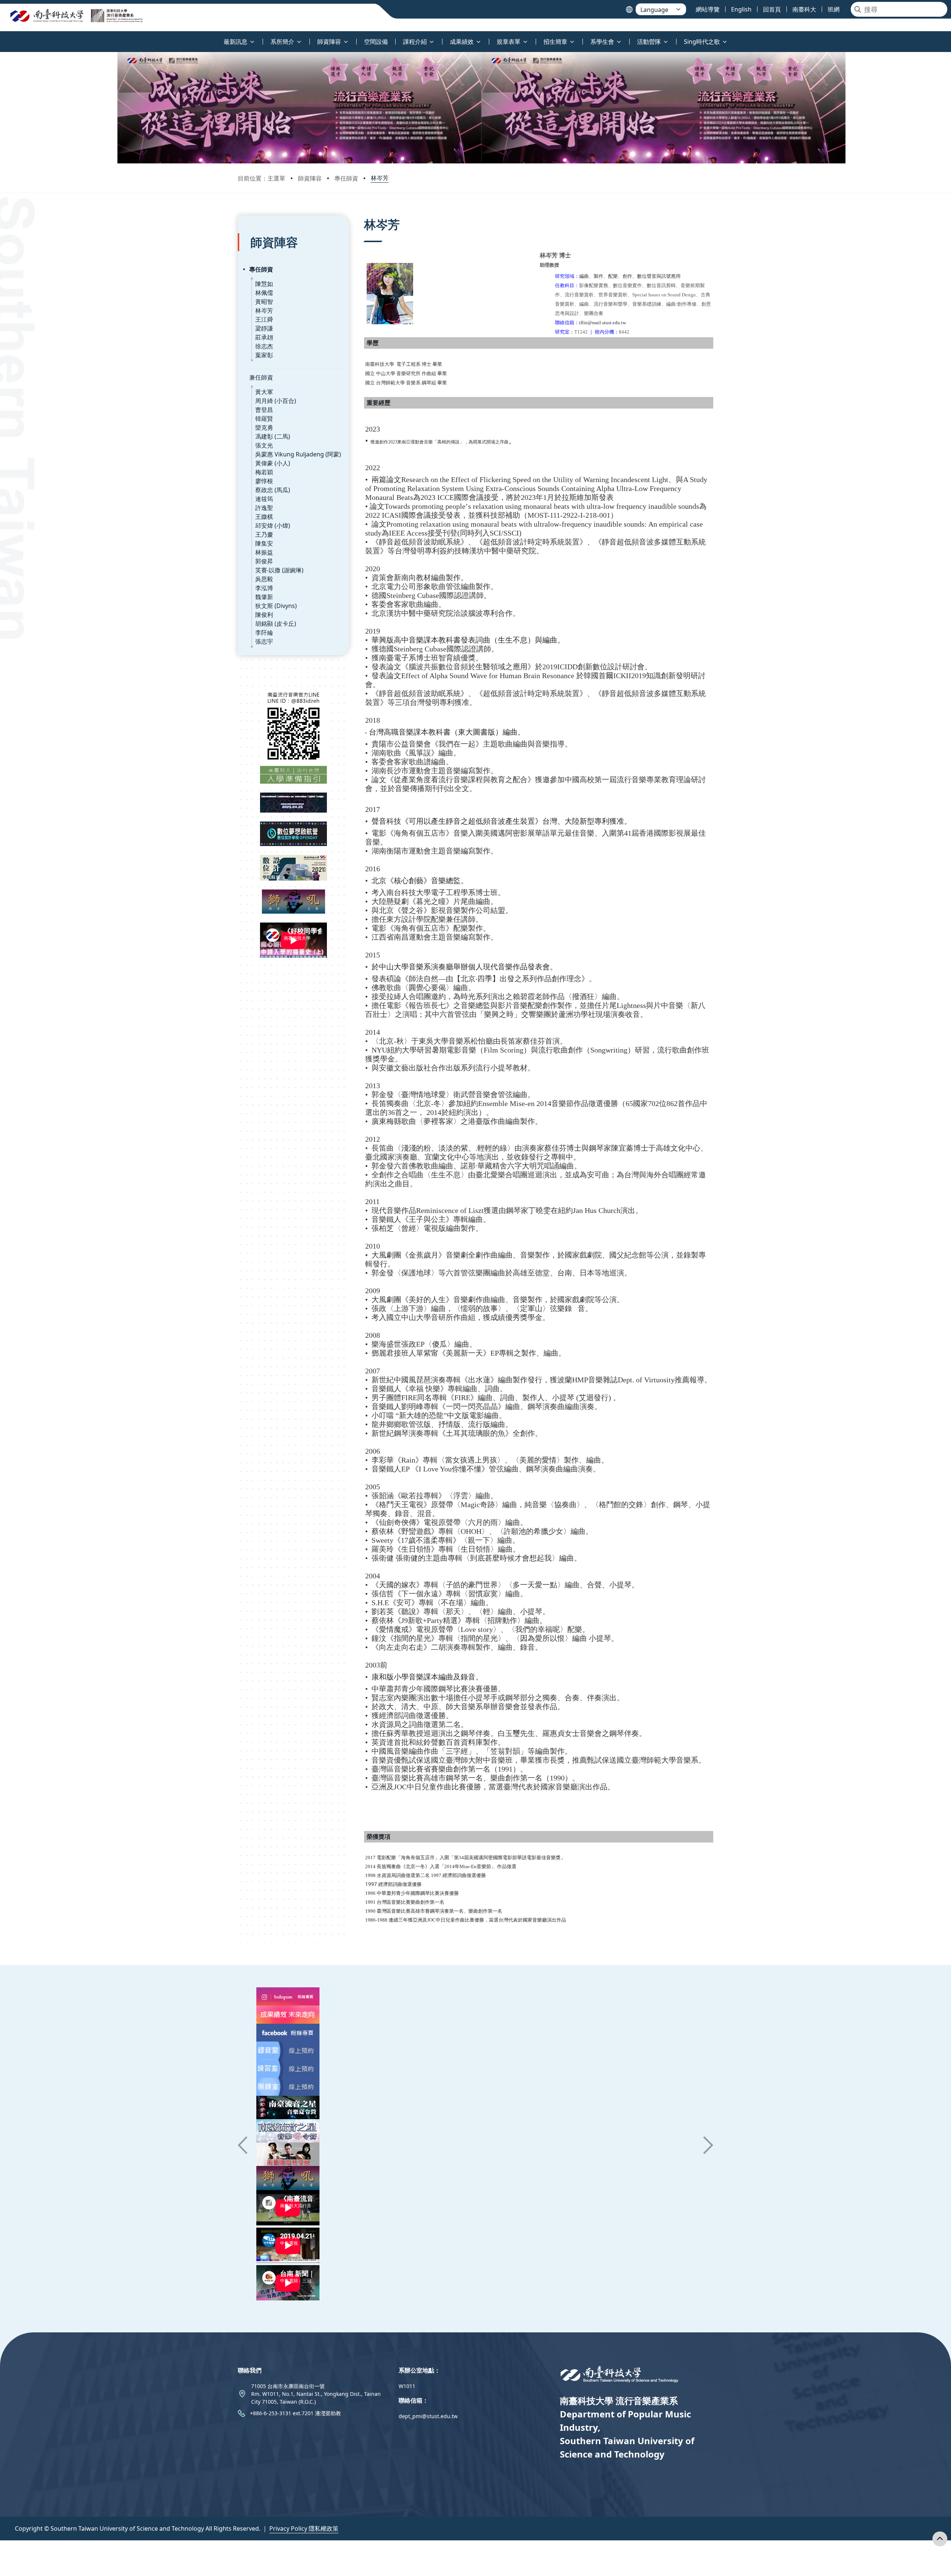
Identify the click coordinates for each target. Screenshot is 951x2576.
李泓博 (264, 588)
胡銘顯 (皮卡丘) (276, 624)
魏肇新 (264, 597)
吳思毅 (264, 579)
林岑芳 (380, 178)
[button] (243, 2145)
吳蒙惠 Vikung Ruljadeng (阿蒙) (298, 454)
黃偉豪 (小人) (273, 463)
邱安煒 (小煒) (273, 526)
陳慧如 (264, 284)
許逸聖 (264, 508)
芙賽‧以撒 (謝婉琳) (279, 570)
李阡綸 (264, 632)
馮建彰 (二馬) (273, 436)
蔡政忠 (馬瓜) (273, 490)
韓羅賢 (264, 419)
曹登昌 (264, 410)
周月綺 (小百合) (276, 401)
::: (2, 37)
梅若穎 (264, 472)
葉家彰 (264, 355)
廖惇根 (264, 481)
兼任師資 (261, 377)
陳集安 (264, 543)
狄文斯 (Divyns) (276, 606)
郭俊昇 (264, 561)
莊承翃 (264, 337)
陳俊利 (264, 615)
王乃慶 (264, 534)
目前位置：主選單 (262, 178)
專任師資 (346, 178)
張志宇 (264, 641)
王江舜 (264, 319)
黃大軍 (264, 392)
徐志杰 (264, 346)
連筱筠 (264, 499)
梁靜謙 (264, 328)
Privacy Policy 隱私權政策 (304, 2528)
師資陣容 (310, 178)
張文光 (264, 445)
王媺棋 (264, 517)
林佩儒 (264, 293)
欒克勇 (264, 427)
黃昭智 (264, 302)
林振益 (264, 552)
